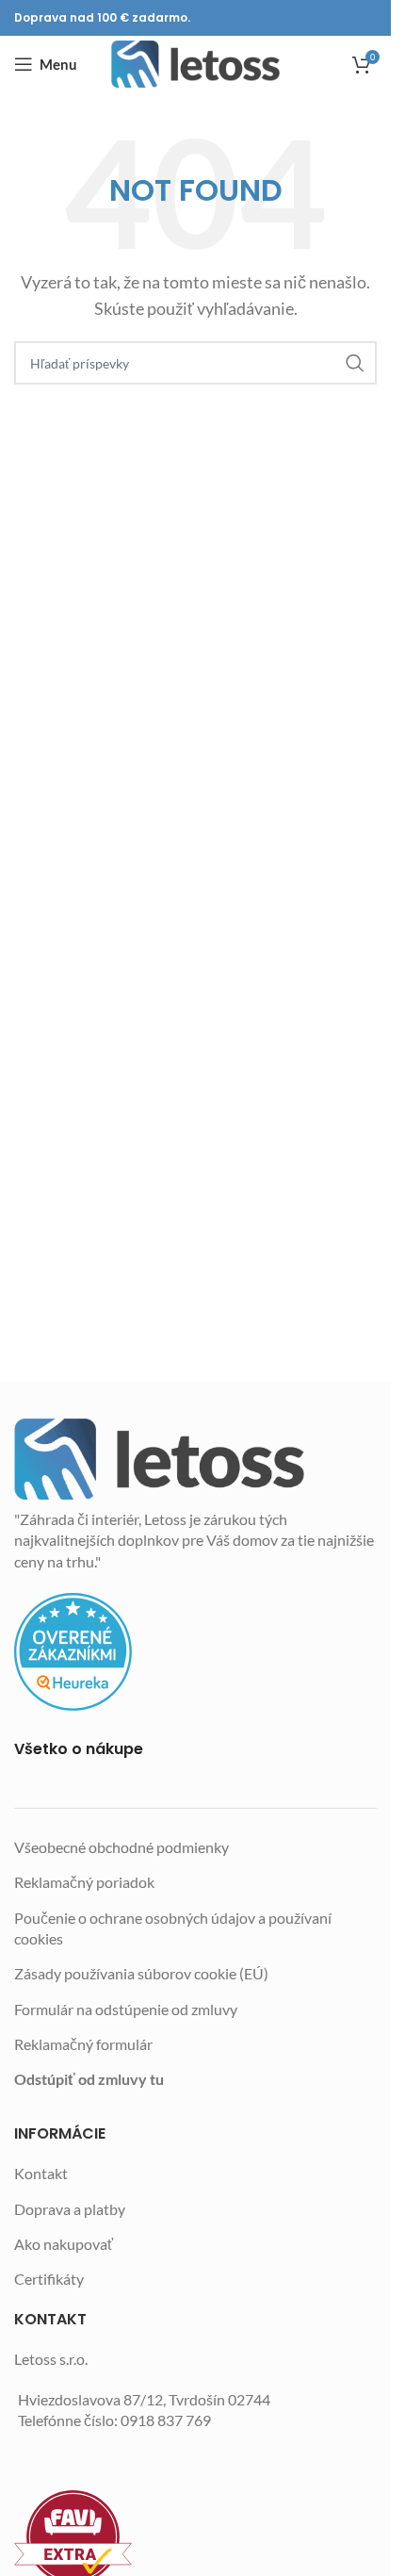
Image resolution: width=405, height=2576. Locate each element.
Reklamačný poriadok (84, 1882)
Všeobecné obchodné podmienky (121, 1847)
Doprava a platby (70, 2209)
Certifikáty (49, 2279)
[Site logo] (195, 64)
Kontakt (41, 2173)
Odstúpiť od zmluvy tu (89, 2079)
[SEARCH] (355, 363)
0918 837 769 (166, 2420)
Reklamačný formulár (83, 2044)
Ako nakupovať (64, 2244)
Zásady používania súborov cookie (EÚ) (141, 1973)
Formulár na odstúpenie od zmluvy (126, 2009)
